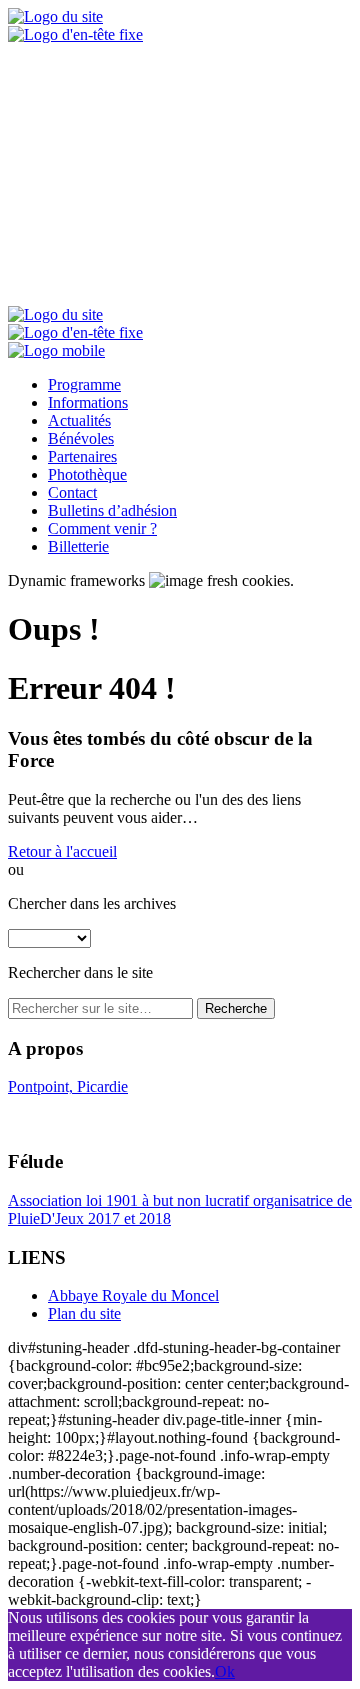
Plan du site (84, 1313)
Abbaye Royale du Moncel (133, 1295)
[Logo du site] (55, 16)
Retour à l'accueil (62, 851)
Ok (225, 1671)
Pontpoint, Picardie (68, 1086)
